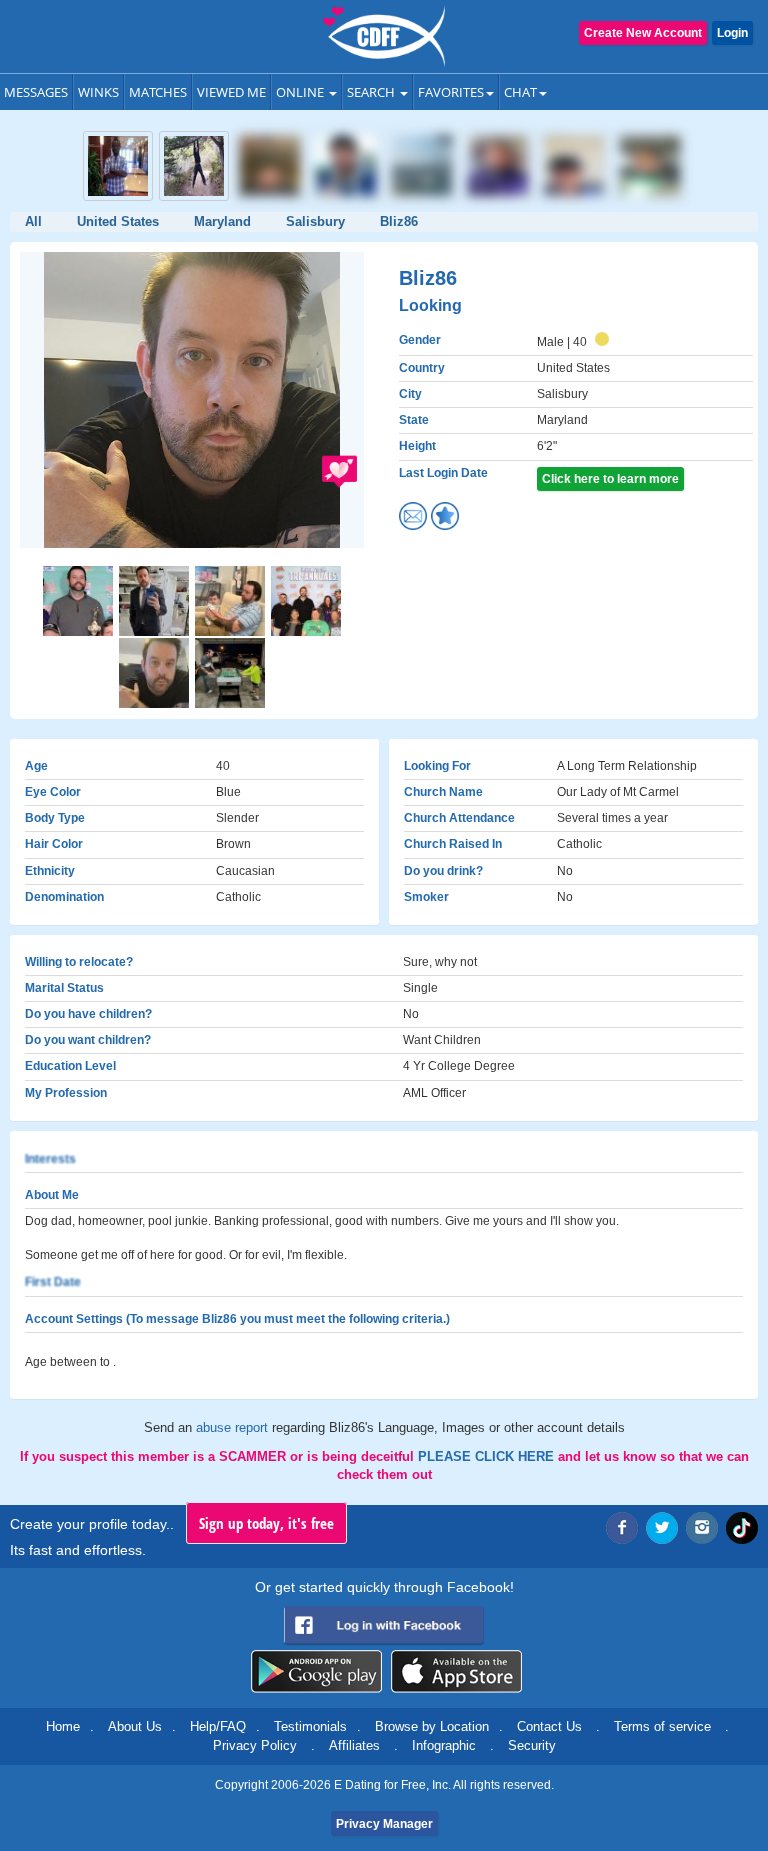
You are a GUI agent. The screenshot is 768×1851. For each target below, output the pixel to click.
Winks (98, 92)
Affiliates (354, 1745)
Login (732, 33)
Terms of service (662, 1726)
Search (372, 92)
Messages (36, 92)
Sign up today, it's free (266, 1523)
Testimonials (310, 1726)
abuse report (234, 1427)
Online (301, 92)
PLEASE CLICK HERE (488, 1456)
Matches (158, 92)
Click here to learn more (610, 479)
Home (63, 1726)
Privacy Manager (384, 1824)
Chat (520, 92)
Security (532, 1745)
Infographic (444, 1745)
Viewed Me (231, 92)
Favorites (451, 92)
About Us (135, 1726)
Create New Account (643, 33)
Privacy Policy (255, 1745)
